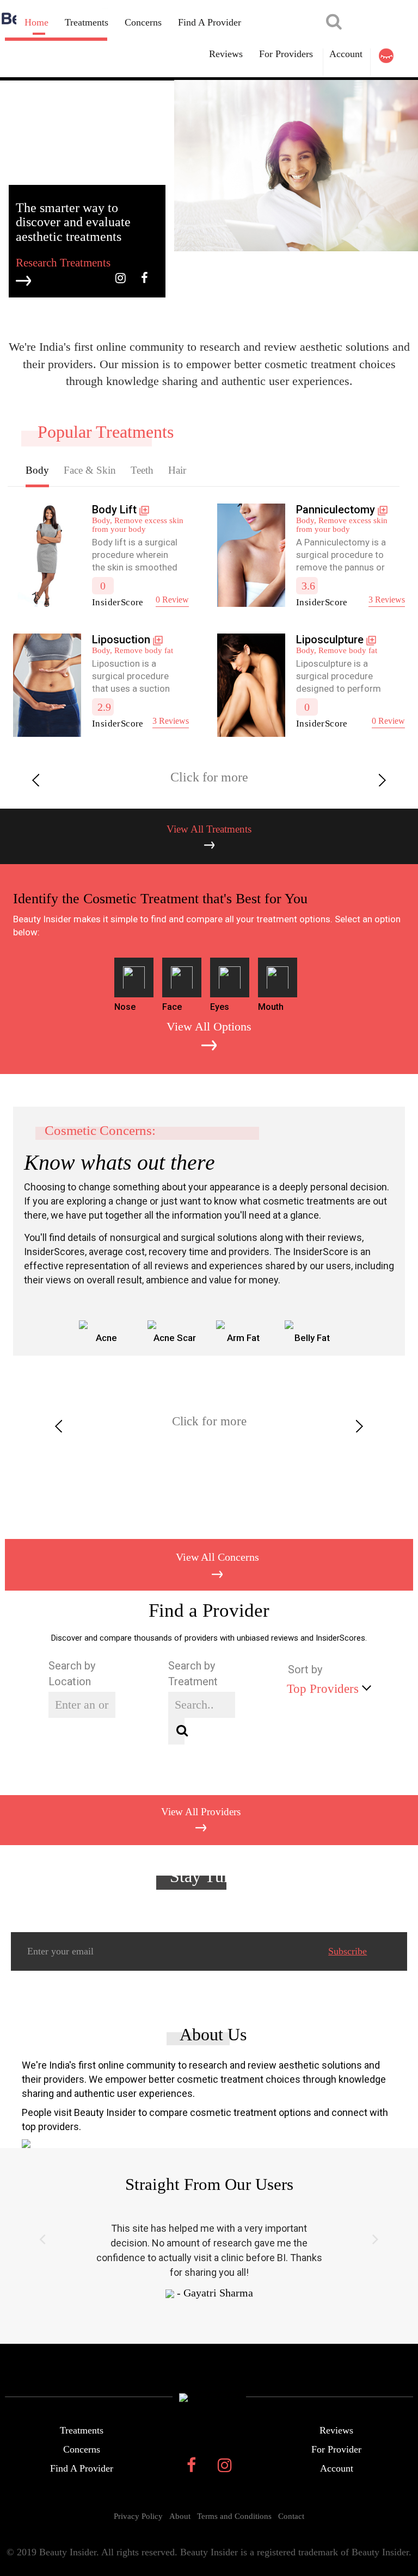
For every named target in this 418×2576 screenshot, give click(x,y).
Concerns (143, 22)
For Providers (286, 54)
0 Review (172, 600)
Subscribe (348, 1951)
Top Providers (323, 1689)
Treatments (87, 22)
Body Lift (116, 510)
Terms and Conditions (234, 2516)
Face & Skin (90, 470)
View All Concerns (217, 1557)
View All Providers (201, 1812)
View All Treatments (209, 829)
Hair (177, 470)
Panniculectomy (336, 510)
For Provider (336, 2449)
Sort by (305, 1669)
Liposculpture (330, 640)
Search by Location (72, 1674)
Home (36, 22)
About (180, 2516)
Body (37, 470)
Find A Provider (210, 22)
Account (346, 54)
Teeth (142, 470)
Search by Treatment (193, 1674)
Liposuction (121, 640)
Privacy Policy (138, 2516)
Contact (291, 2516)
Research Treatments (63, 263)
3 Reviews (387, 600)
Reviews (336, 2430)
